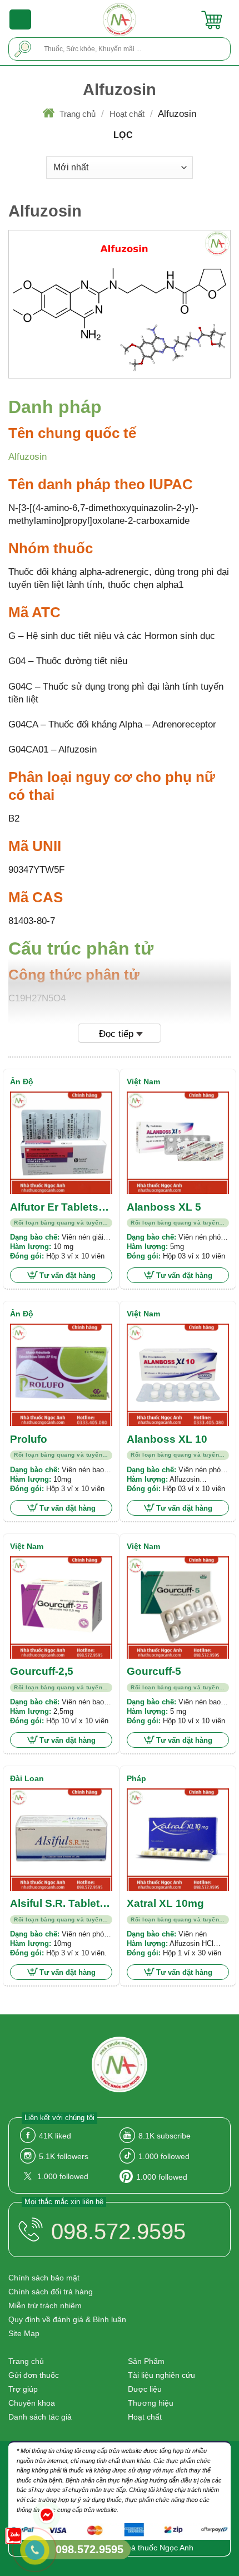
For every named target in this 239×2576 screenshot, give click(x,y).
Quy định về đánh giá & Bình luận (67, 2319)
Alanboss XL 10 (167, 1439)
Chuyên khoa (32, 2403)
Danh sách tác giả (40, 2417)
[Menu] (21, 19)
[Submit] (23, 49)
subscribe (165, 2136)
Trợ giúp (23, 2389)
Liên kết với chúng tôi (59, 2118)
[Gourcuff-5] (178, 1607)
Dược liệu (145, 2389)
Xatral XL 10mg (165, 1903)
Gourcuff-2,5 (42, 1671)
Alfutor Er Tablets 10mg (54, 1208)
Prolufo (29, 1439)
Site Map (24, 2333)
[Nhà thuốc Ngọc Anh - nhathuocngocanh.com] (120, 19)
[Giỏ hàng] (212, 19)
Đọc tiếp (116, 1034)
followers (64, 2156)
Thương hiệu (151, 2403)
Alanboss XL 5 (164, 1207)
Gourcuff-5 (154, 1671)
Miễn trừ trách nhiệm (45, 2305)
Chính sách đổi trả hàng (51, 2292)
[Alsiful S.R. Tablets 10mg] (61, 1840)
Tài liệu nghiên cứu (161, 2375)
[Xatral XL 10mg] (178, 1840)
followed (164, 2156)
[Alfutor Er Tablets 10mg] (61, 1143)
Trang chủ (78, 114)
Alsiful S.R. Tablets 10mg (58, 1904)
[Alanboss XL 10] (178, 1375)
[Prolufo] (61, 1375)
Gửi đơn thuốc (34, 2375)
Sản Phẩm (146, 2361)
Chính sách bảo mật (44, 2278)
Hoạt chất (127, 114)
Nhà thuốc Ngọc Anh (157, 2548)
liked (55, 2136)
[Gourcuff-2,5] (61, 1607)
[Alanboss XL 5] (178, 1143)
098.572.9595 (118, 2231)
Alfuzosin (28, 457)
